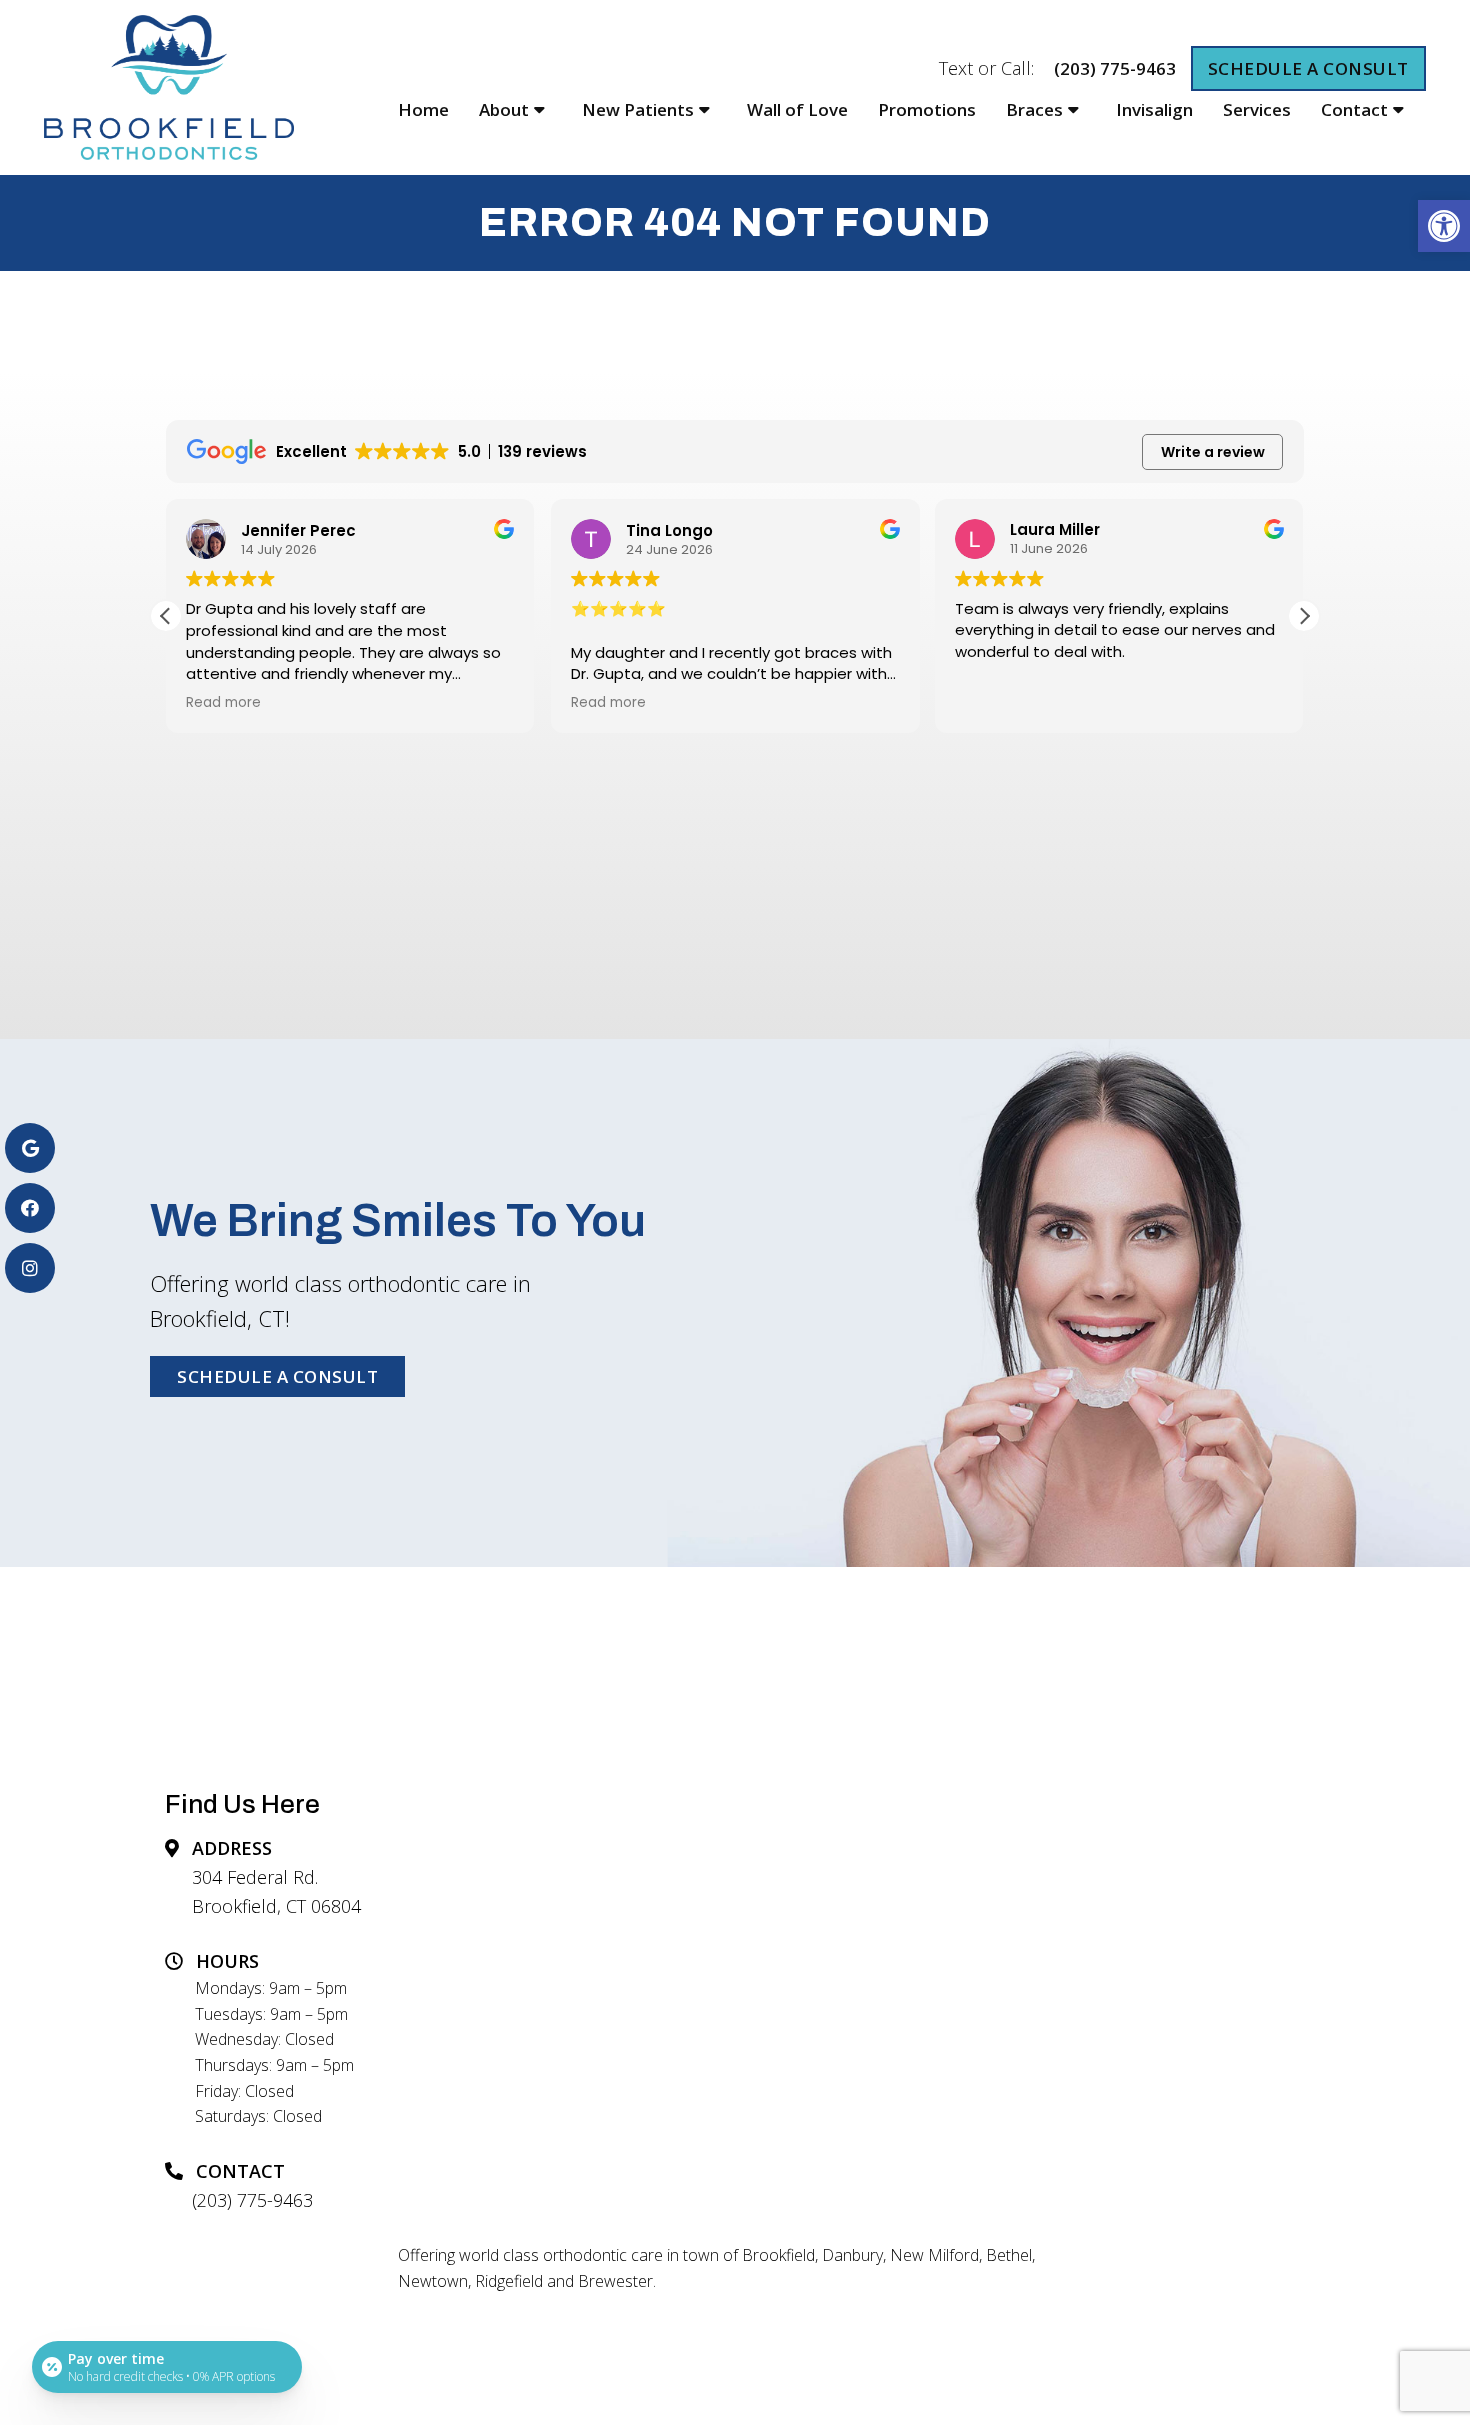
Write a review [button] (1213, 452)
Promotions (927, 109)
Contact (1354, 109)
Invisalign (1154, 109)
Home (423, 109)
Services (1257, 109)
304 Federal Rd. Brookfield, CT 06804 (276, 1891)
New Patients (638, 109)
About (504, 109)
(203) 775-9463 (1115, 68)
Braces (1034, 109)
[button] (1444, 226)
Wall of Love (797, 109)
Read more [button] (223, 703)
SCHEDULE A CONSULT (1308, 68)
